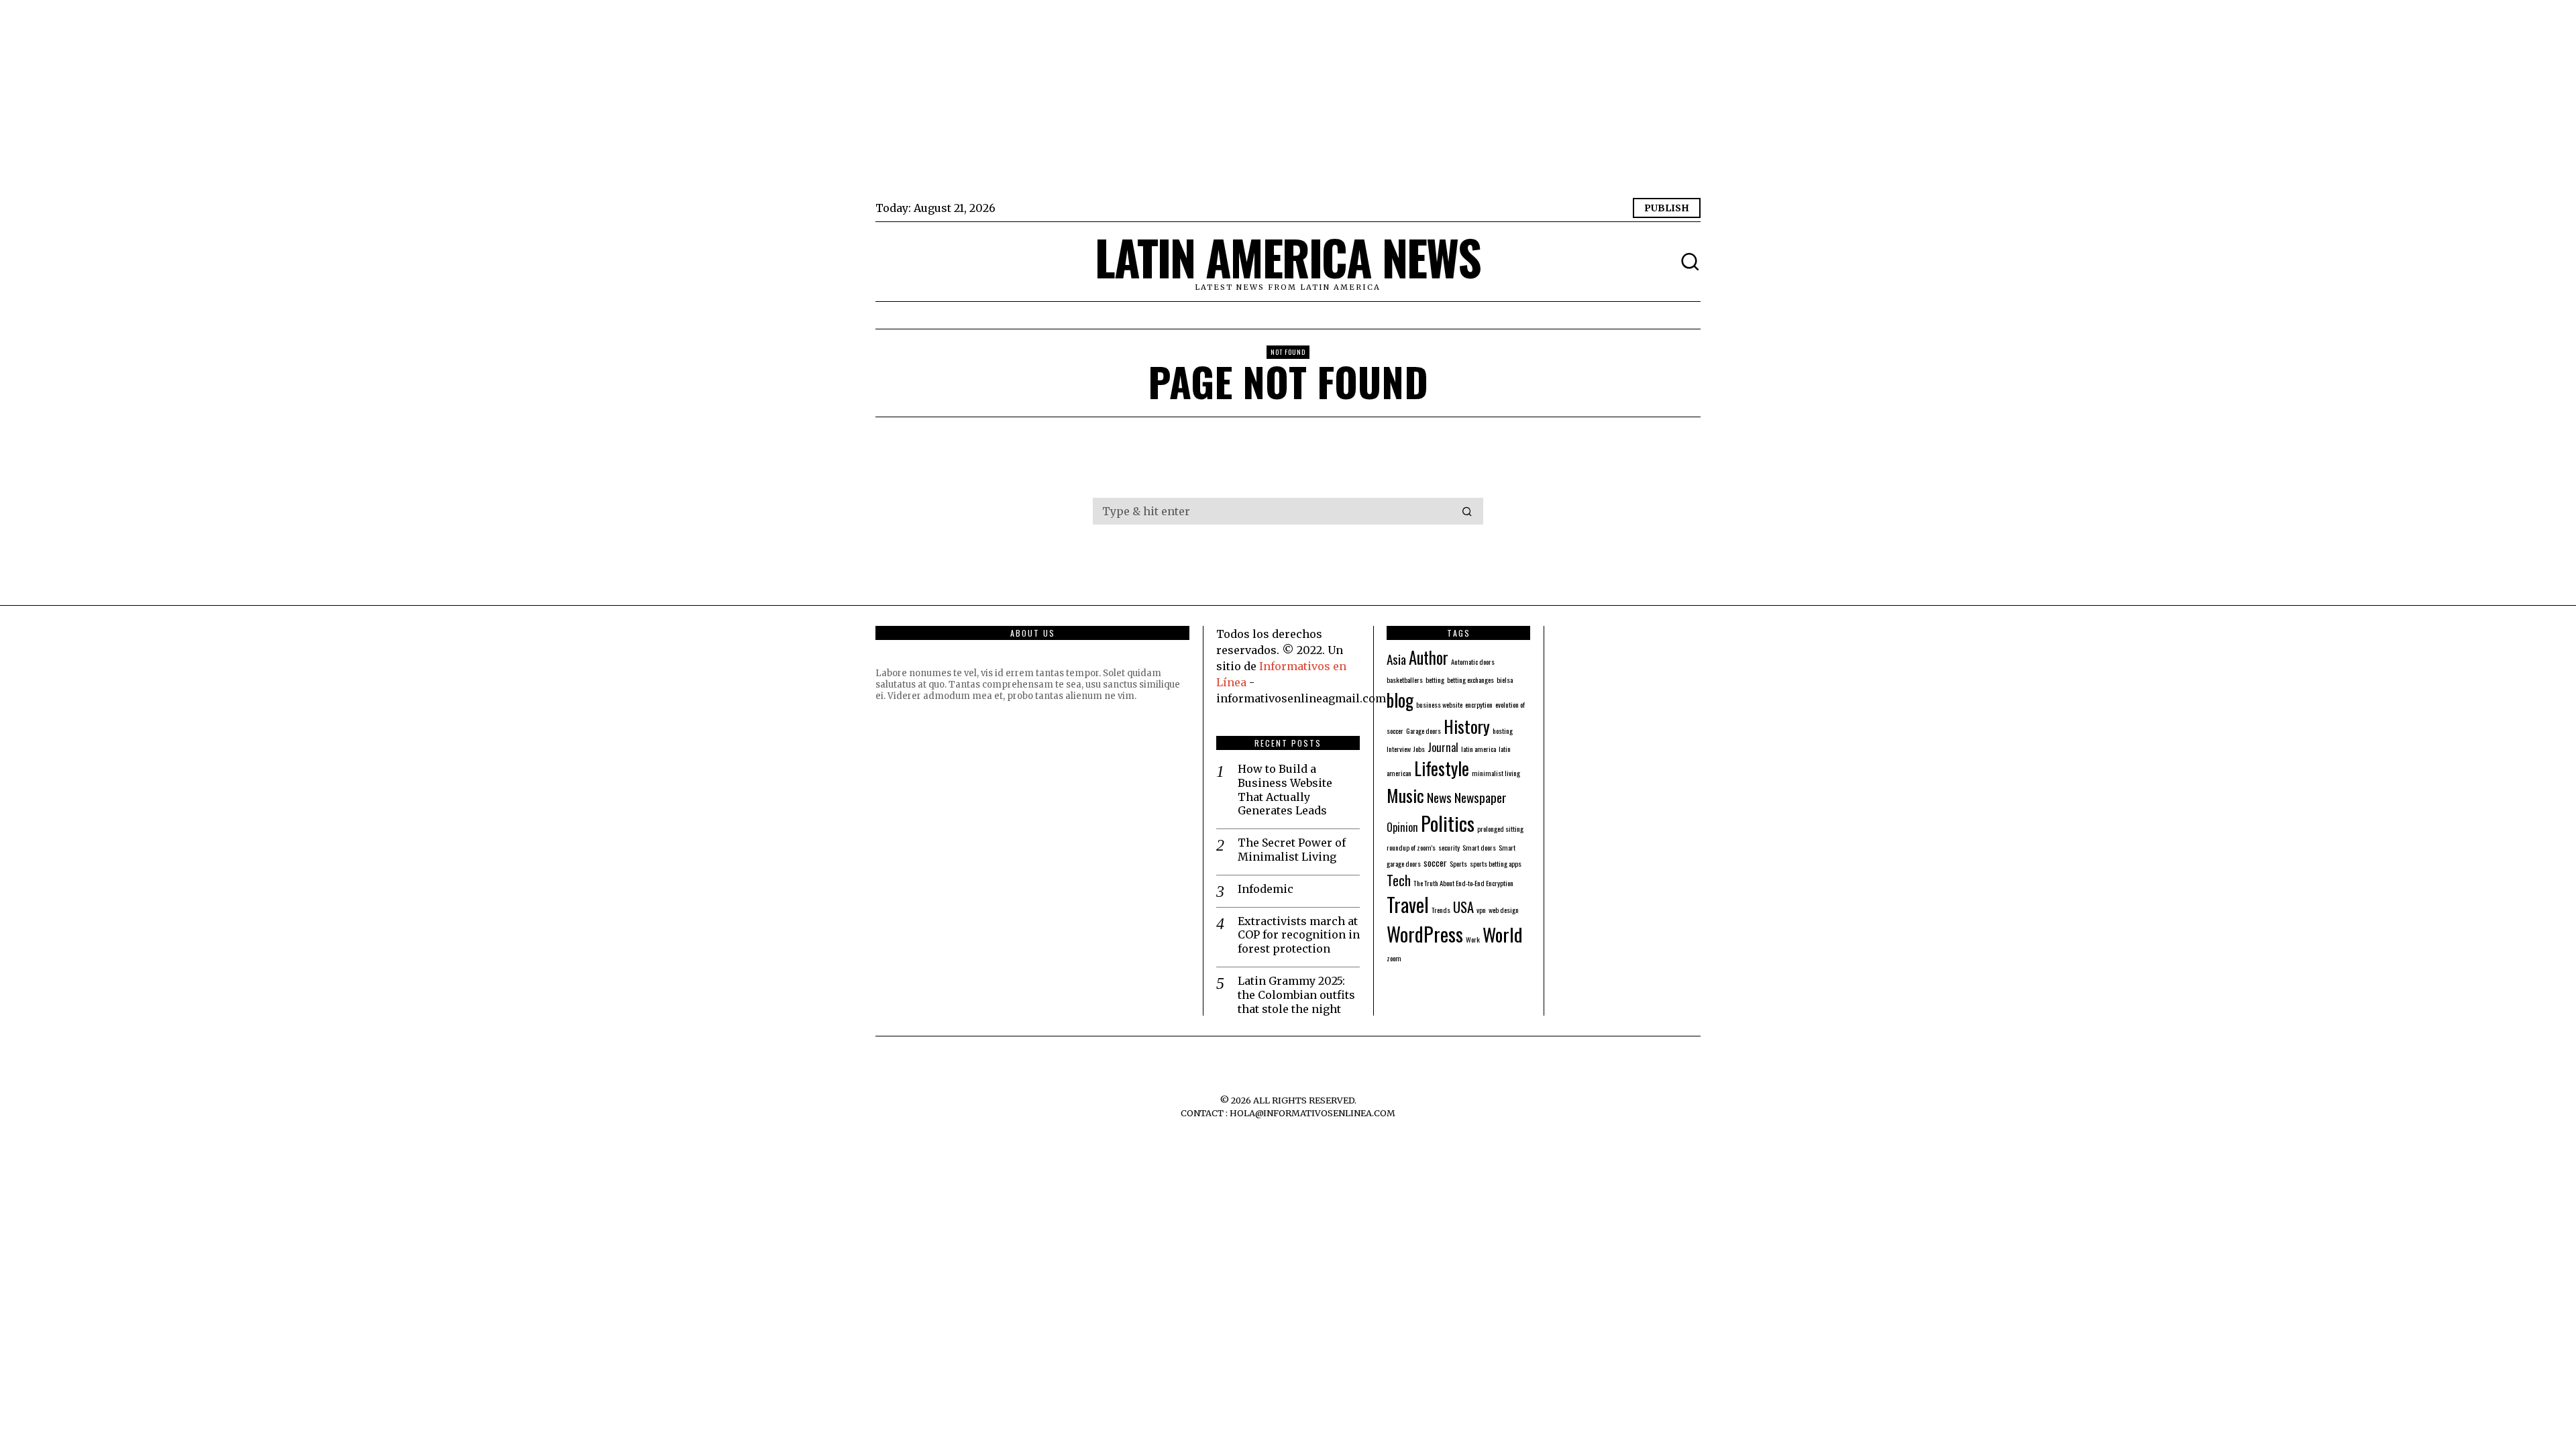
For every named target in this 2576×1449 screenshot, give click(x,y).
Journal (1443, 747)
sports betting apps (1496, 863)
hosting (1503, 731)
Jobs (1419, 749)
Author (1429, 657)
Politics (1448, 823)
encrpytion (1479, 704)
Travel (1408, 904)
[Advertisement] (1278, 101)
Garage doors (1424, 731)
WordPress (1425, 933)
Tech (1399, 880)
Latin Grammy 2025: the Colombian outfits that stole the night (1296, 995)
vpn (1481, 910)
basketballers (1405, 680)
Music (1405, 795)
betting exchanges (1470, 680)
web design (1504, 910)
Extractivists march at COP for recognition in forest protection (1299, 935)
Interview (1399, 749)
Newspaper (1481, 797)
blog (1400, 700)
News (1439, 797)
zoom (1394, 958)
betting (1435, 680)
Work (1473, 939)
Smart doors (1479, 847)
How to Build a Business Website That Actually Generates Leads (1285, 790)
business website (1439, 704)
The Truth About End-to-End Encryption (1463, 883)
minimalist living (1496, 773)
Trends (1441, 910)
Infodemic (1266, 889)
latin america (1479, 749)
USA (1463, 907)
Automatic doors (1473, 661)
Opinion (1402, 827)
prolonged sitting (1500, 828)
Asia (1396, 659)
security (1449, 847)
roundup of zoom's (1411, 847)
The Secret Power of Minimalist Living (1292, 850)
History (1467, 726)
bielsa (1505, 680)
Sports (1458, 863)
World (1503, 934)
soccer (1435, 862)
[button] (1467, 511)
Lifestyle (1442, 768)
